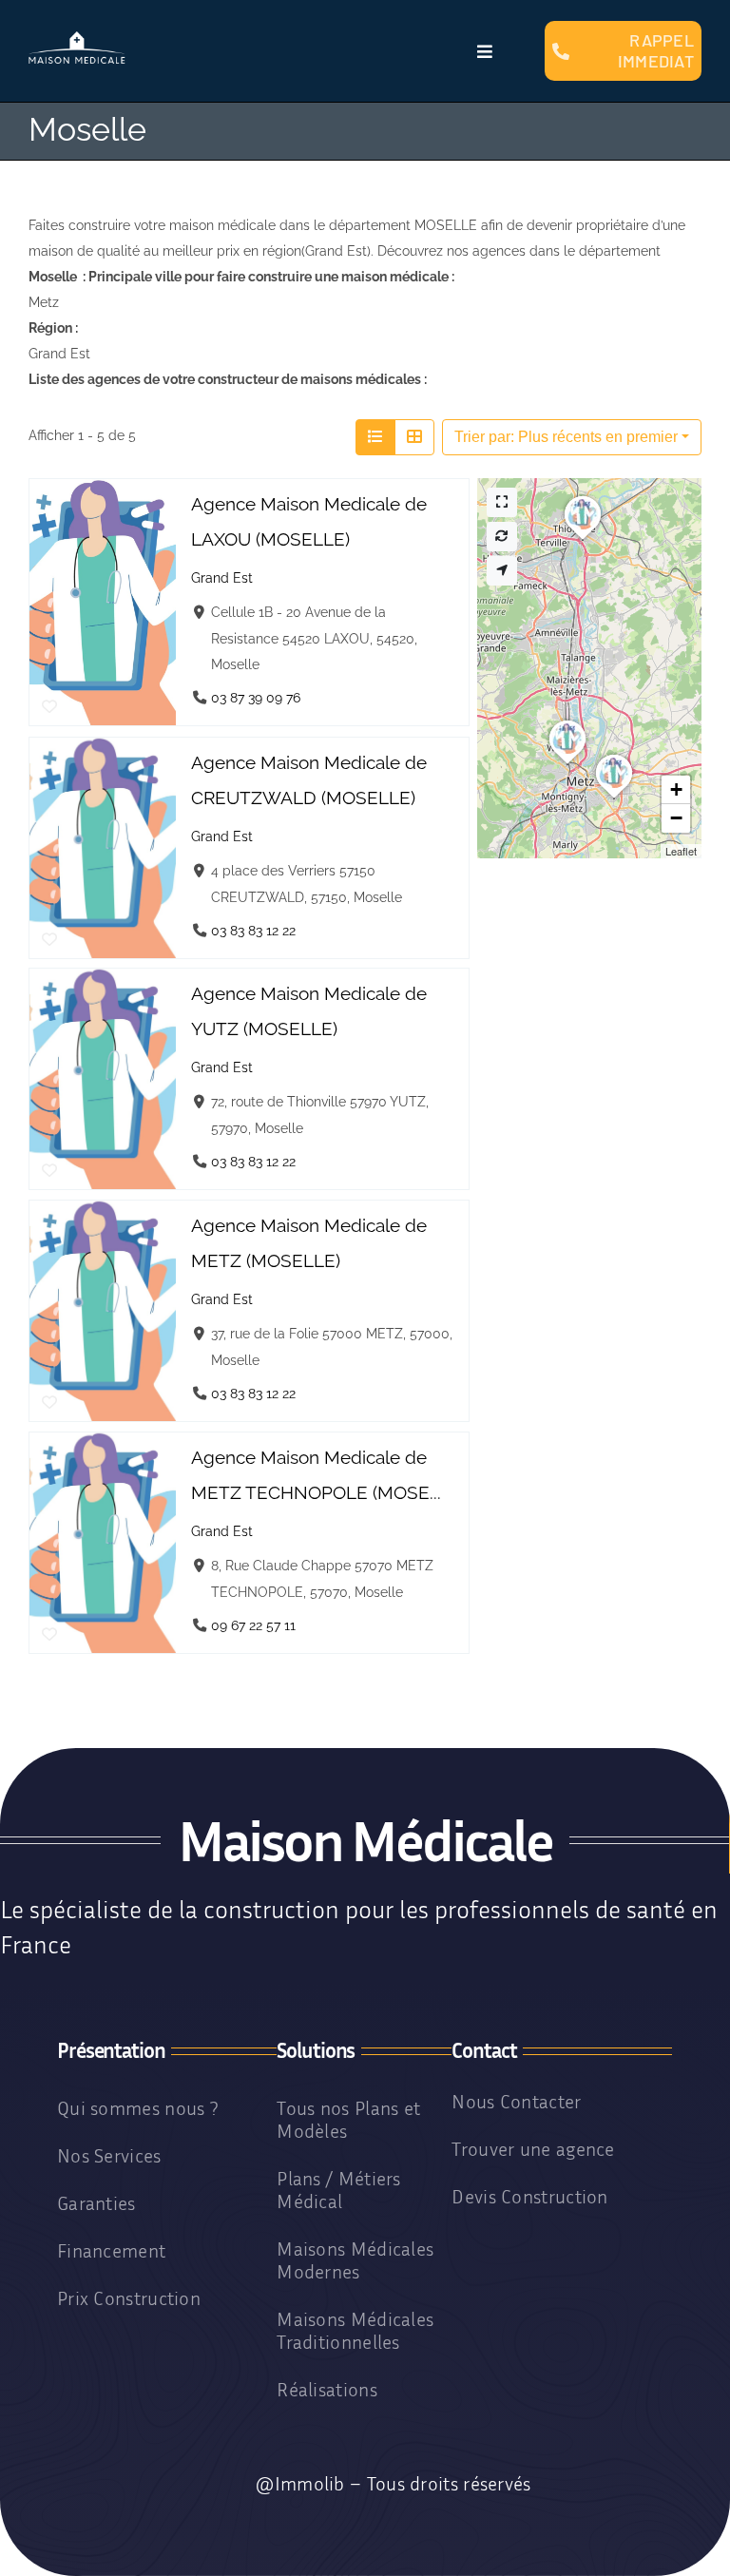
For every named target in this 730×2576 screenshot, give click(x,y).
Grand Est (222, 577)
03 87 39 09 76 (256, 698)
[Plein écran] (502, 502)
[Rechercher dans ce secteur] (502, 537)
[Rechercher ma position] (502, 571)
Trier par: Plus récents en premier (566, 437)
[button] (583, 540)
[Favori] (49, 708)
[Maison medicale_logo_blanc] (77, 38)
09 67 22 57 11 (253, 1624)
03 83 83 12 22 (253, 929)
